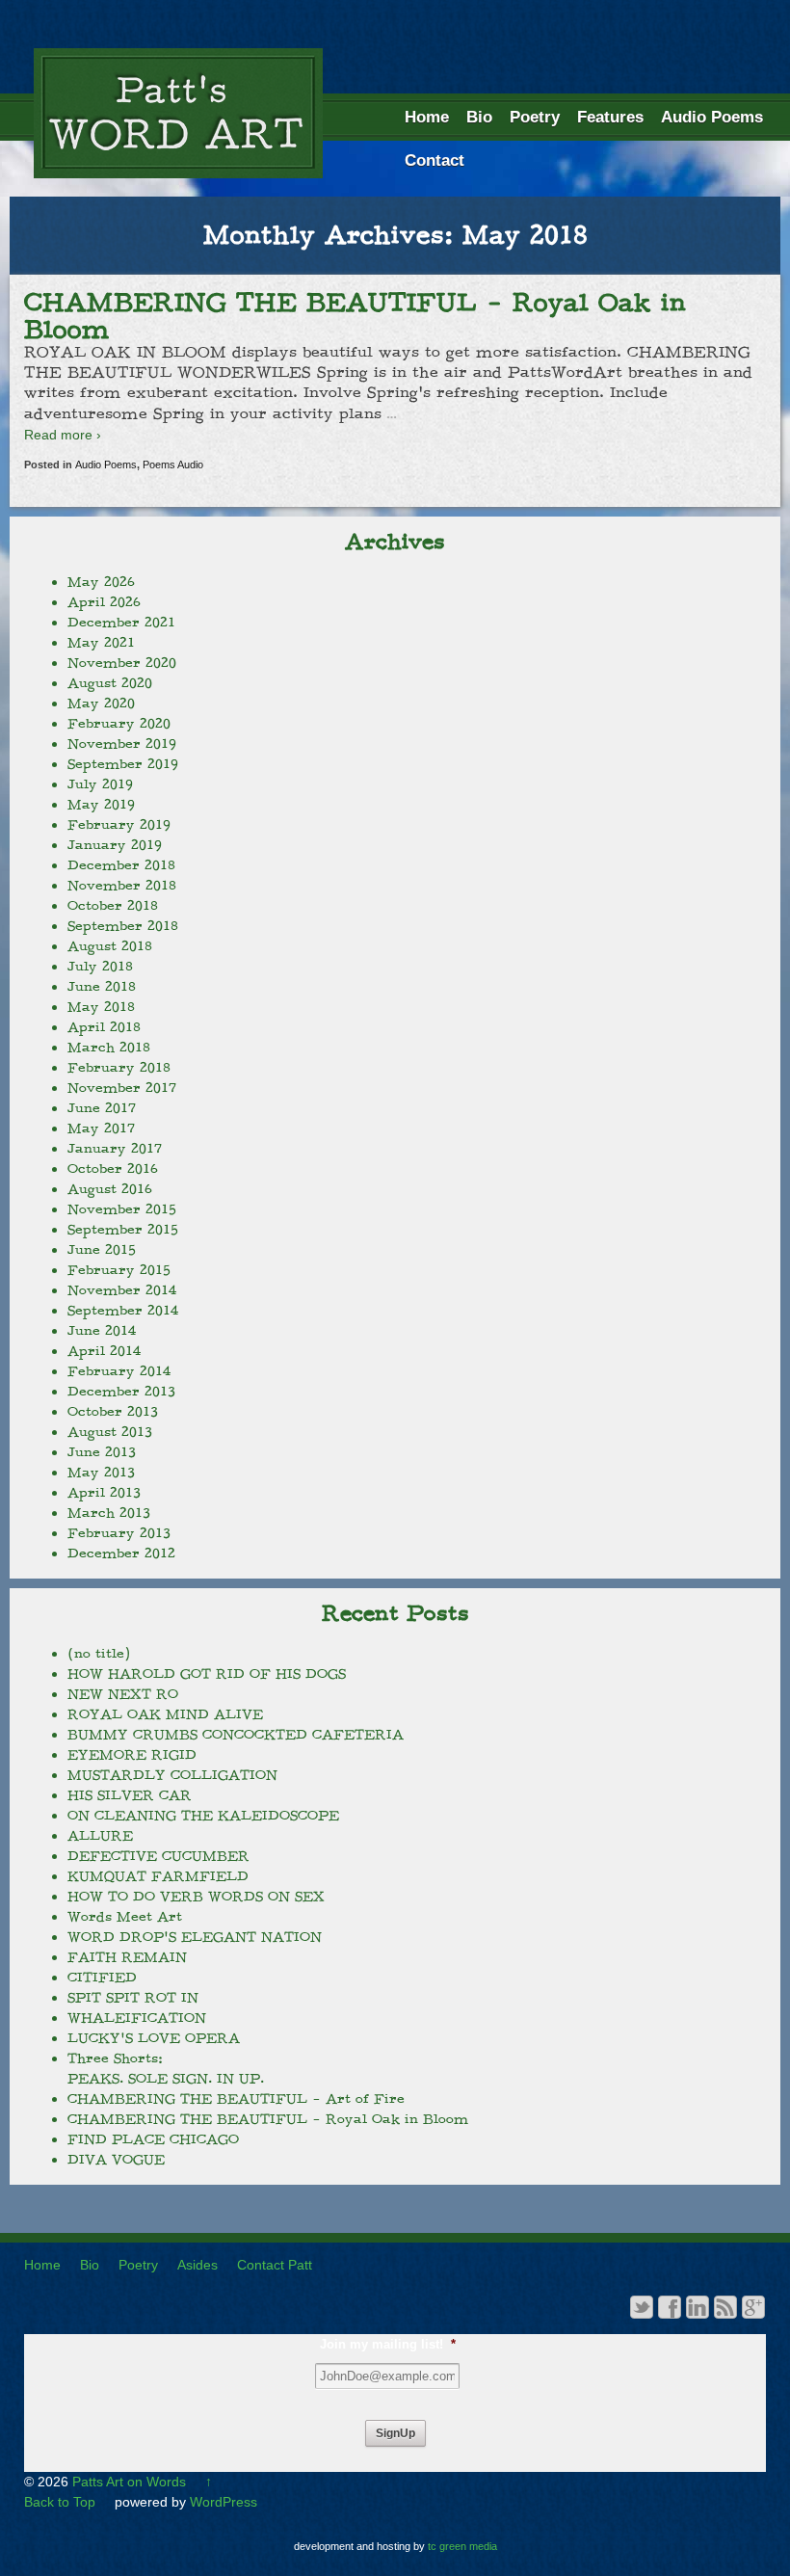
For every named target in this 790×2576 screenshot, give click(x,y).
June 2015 (102, 1250)
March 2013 (109, 1513)
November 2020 (122, 663)
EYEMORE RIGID (132, 1755)
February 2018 (119, 1068)
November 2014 (122, 1290)
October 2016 (113, 1169)
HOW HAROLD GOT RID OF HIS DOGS (207, 1674)
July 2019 (100, 784)
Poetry (535, 117)
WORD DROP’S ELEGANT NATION (195, 1937)
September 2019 (123, 764)
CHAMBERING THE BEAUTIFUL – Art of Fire (236, 2099)
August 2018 (110, 946)
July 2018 (100, 967)
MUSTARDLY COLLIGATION (172, 1775)
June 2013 (102, 1452)
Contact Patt (275, 2265)
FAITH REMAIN (127, 1957)
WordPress (224, 2502)
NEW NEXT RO (123, 1694)
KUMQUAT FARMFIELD (158, 1876)
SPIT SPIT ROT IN (133, 1998)
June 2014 (102, 1331)
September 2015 (123, 1230)
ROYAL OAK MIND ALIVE (165, 1714)
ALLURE (100, 1836)
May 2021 (101, 643)
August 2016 (110, 1189)
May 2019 (101, 805)
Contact (434, 160)
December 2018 (121, 865)
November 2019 (122, 744)
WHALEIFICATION (137, 2018)
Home (427, 117)
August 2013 (110, 1432)
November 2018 (122, 886)
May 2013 (101, 1473)
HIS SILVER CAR (130, 1795)
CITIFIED (102, 1978)
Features (610, 117)
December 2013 (121, 1392)
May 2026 (101, 582)
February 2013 (119, 1533)
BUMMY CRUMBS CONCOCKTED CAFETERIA (236, 1735)
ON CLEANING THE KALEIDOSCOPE (203, 1816)
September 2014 (123, 1311)
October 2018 (113, 906)
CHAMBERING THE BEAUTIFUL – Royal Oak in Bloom (355, 316)
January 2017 (115, 1149)
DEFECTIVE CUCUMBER (158, 1856)
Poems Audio (173, 465)
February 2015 (119, 1270)
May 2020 (101, 704)
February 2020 (119, 724)
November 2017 (122, 1088)
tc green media (462, 2546)
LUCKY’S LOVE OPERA (154, 2038)
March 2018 (109, 1048)
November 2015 (122, 1209)
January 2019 (115, 845)
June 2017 (102, 1108)
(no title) (99, 1654)
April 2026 (104, 602)
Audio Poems (712, 117)
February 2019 (119, 825)
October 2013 (113, 1412)
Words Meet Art (125, 1917)
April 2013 (104, 1493)
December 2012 (121, 1554)
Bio (479, 117)
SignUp (395, 2433)
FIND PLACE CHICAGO (153, 2139)
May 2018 (101, 1007)
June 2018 (102, 987)
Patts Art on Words (129, 2482)
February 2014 (119, 1371)
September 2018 (123, 926)
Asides (197, 2265)
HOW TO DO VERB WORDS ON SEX (196, 1897)
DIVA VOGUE (116, 2160)
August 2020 (110, 683)
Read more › (63, 435)
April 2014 (104, 1351)
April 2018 (104, 1027)
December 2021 (121, 623)
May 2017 (101, 1129)
